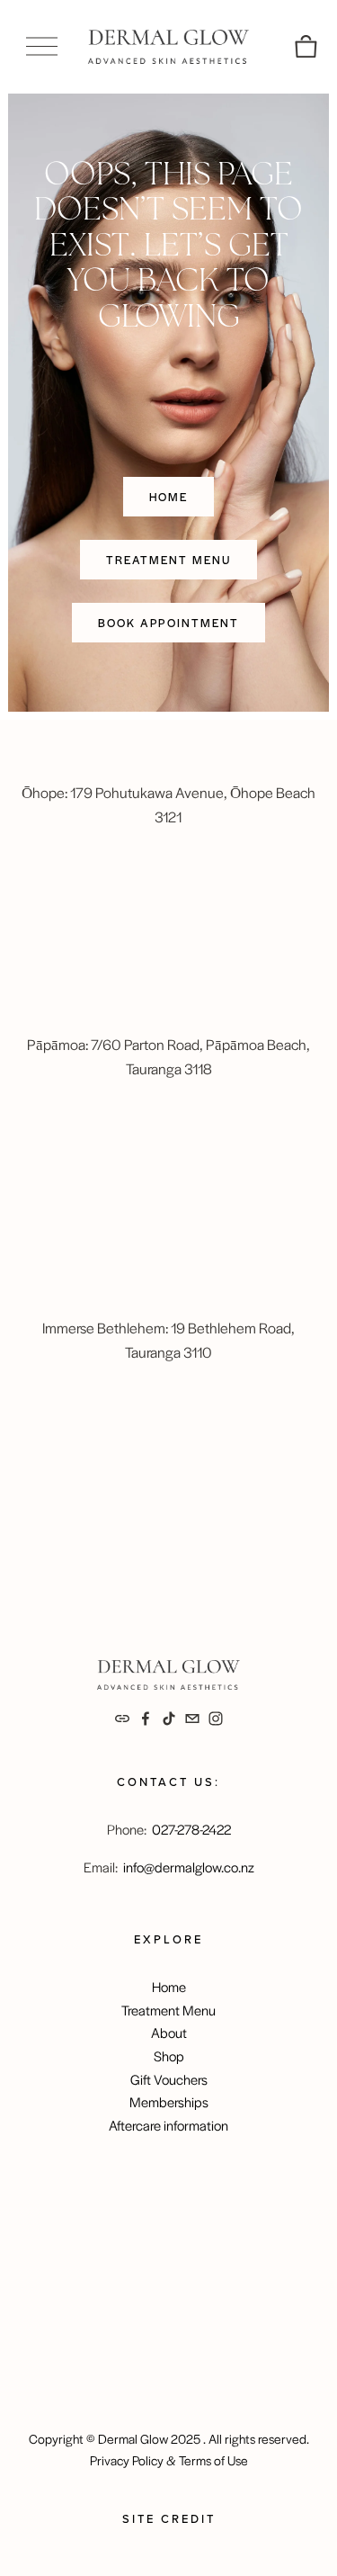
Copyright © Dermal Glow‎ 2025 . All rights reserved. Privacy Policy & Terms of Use (169, 2449)
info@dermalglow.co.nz (189, 1867)
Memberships (169, 2101)
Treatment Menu (168, 560)
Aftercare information (168, 2125)
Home (169, 497)
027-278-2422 (191, 1829)
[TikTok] (169, 1719)
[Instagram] (216, 1719)
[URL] (122, 1719)
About (169, 2032)
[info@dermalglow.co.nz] (192, 1719)
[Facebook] (146, 1719)
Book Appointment (169, 623)
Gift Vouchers (169, 2079)
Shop (169, 2055)
